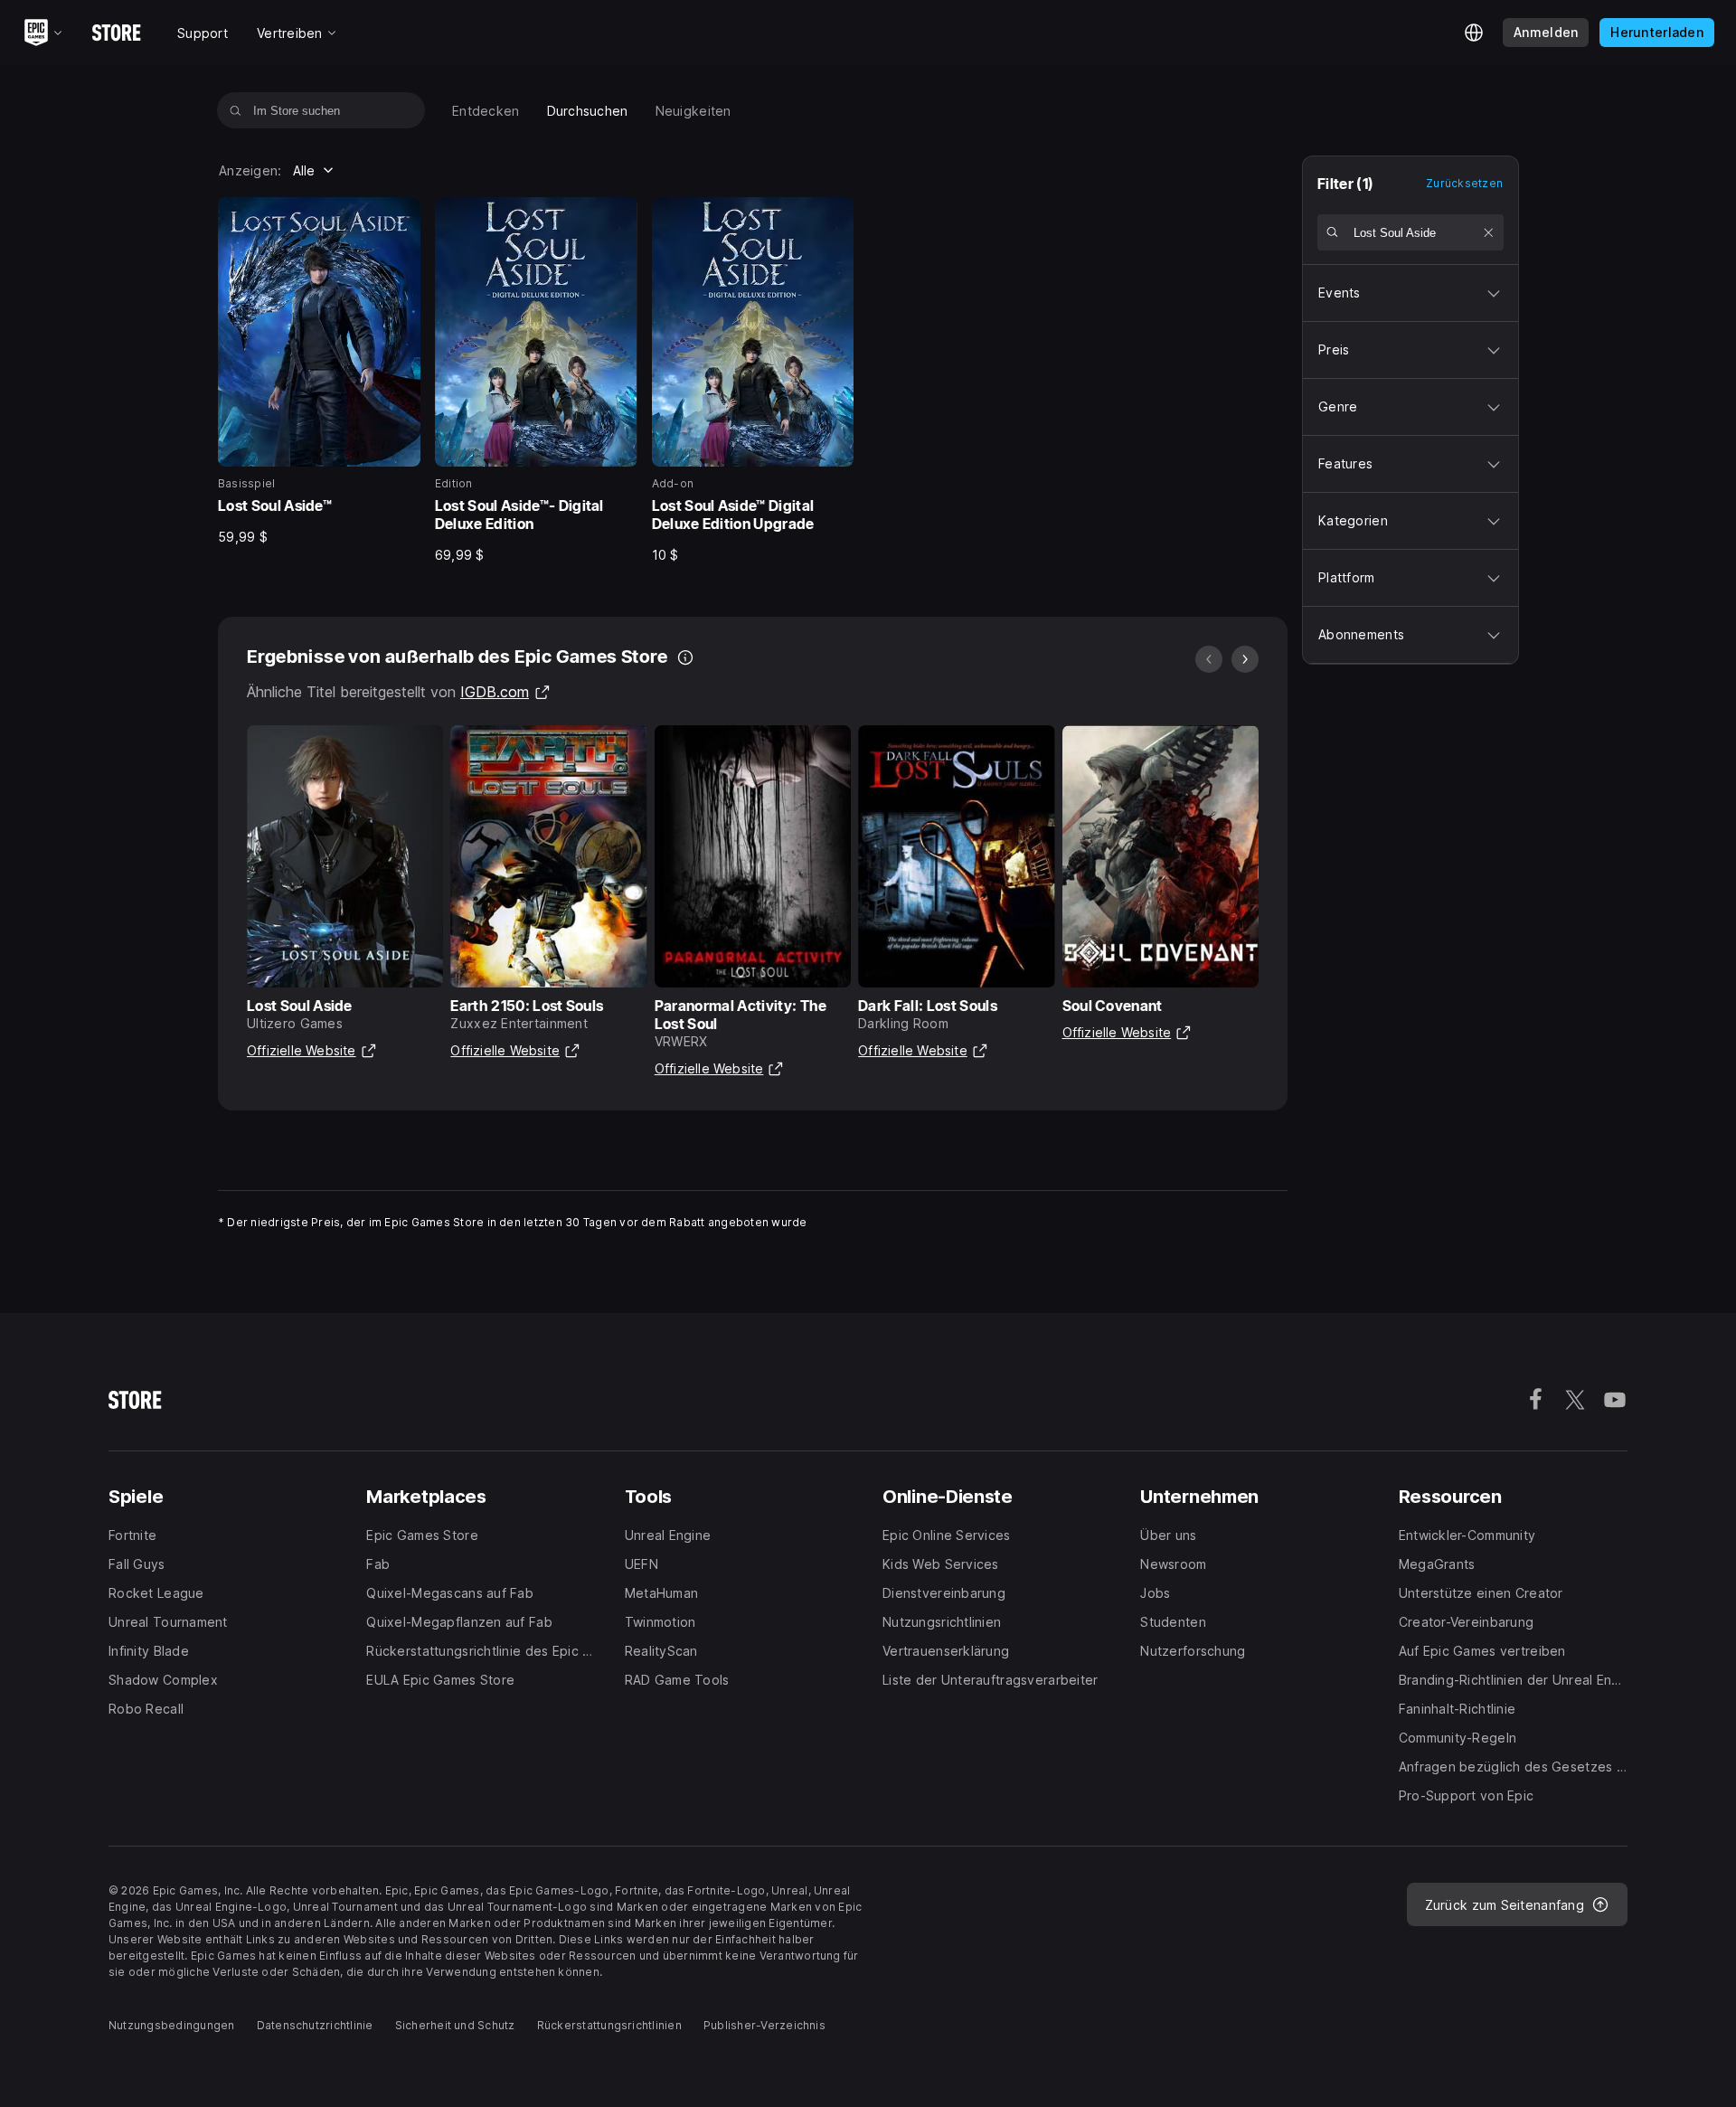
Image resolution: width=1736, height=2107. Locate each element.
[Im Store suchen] (236, 110)
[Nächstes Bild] (1245, 659)
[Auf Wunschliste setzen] (401, 217)
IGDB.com (505, 692)
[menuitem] (486, 111)
